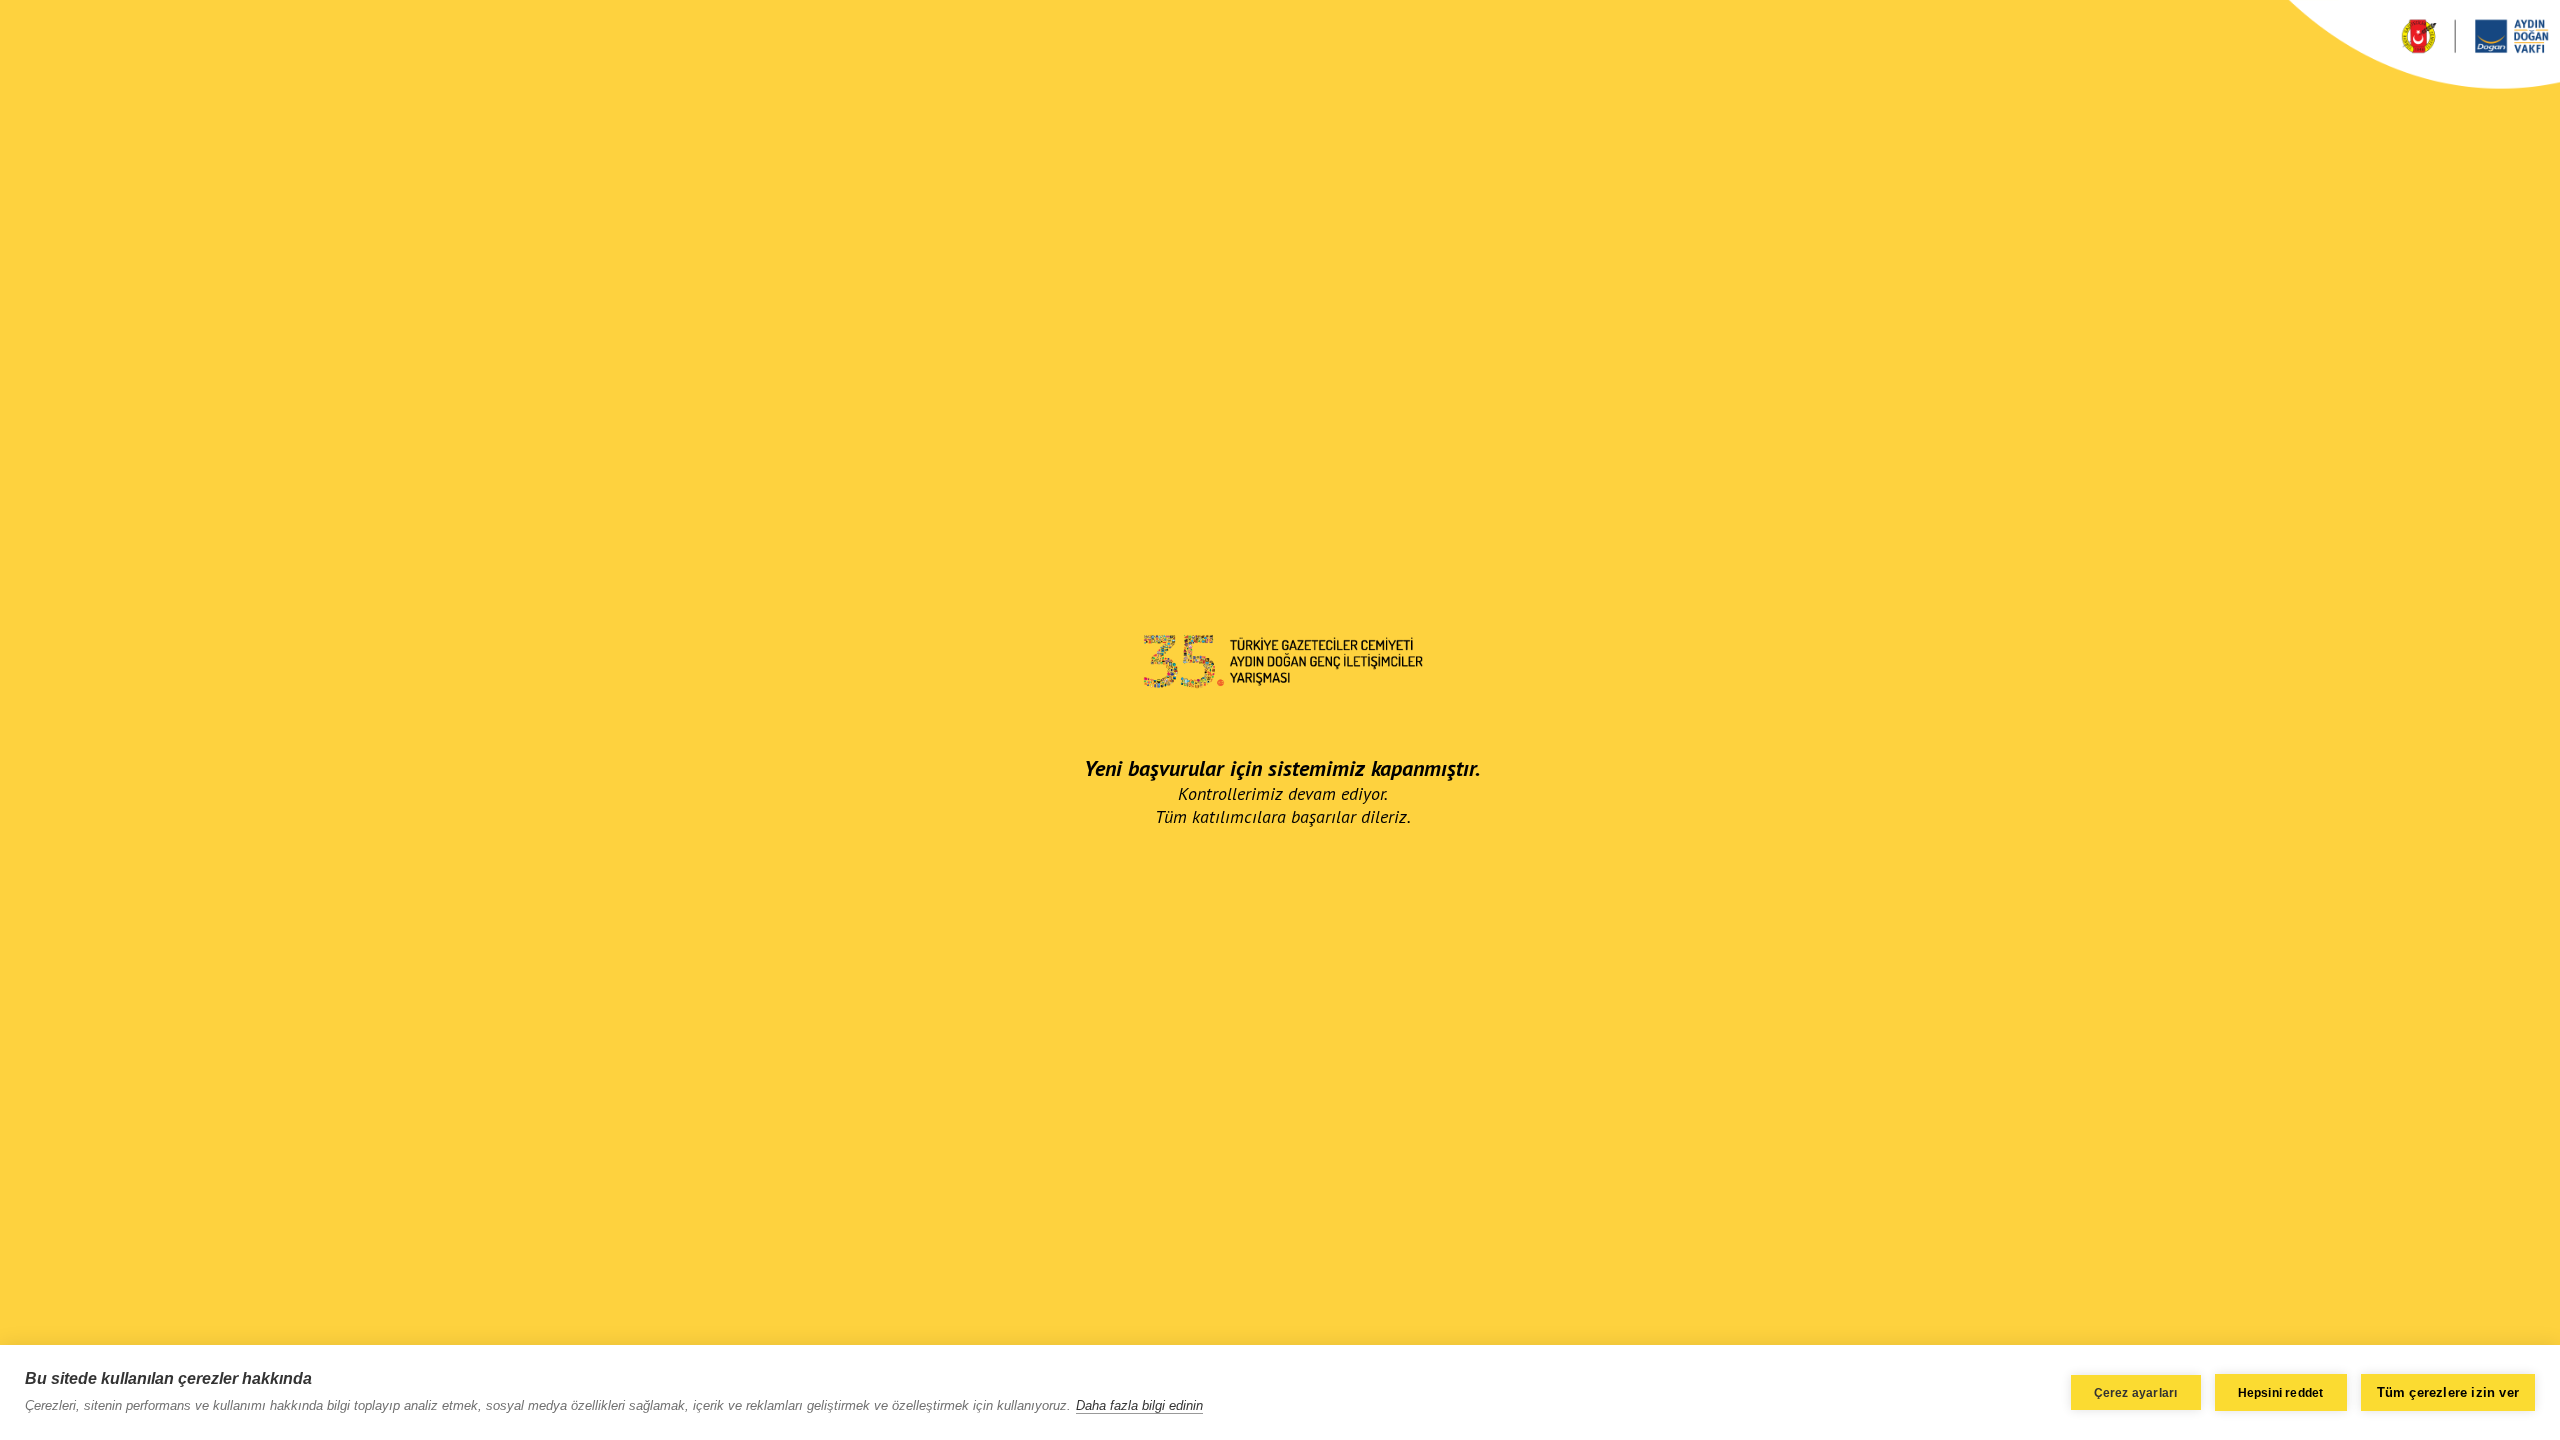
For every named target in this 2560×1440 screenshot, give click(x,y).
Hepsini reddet (2281, 1393)
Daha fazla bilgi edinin (1139, 1405)
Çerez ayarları (2136, 1393)
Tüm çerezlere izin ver (2448, 1392)
